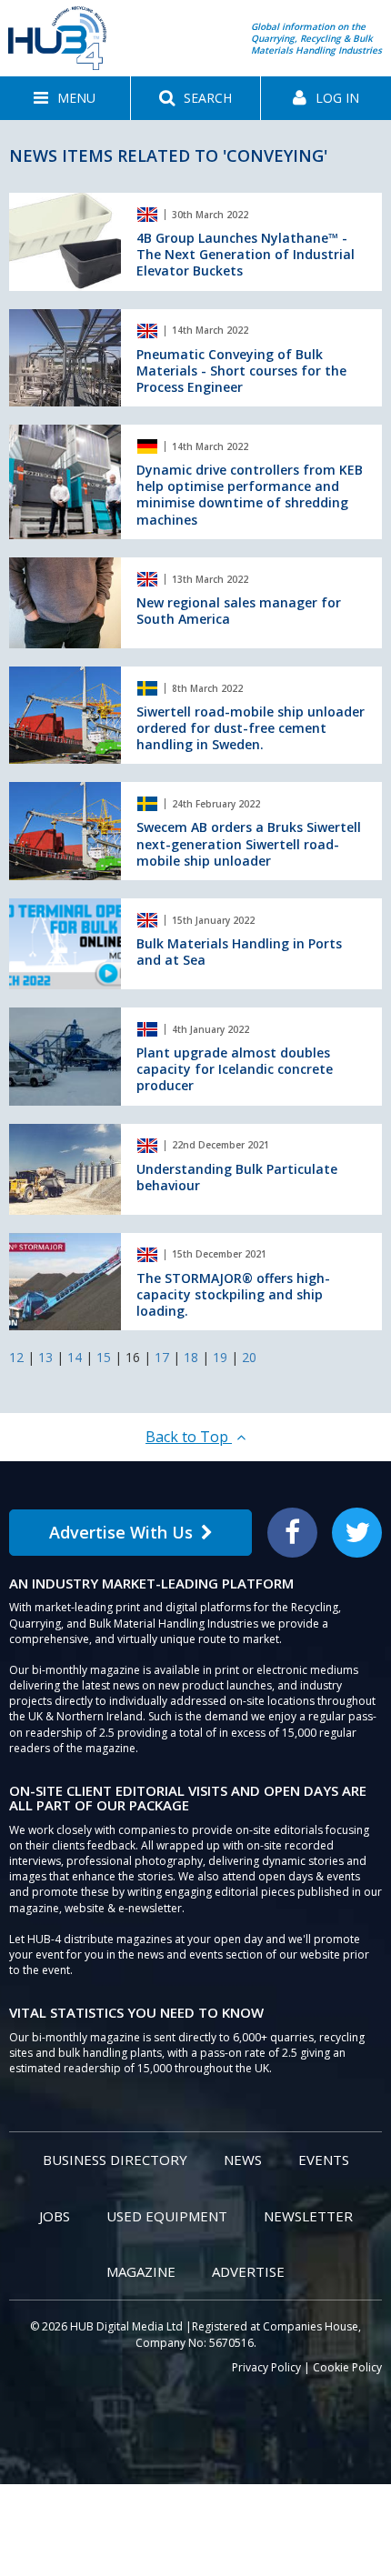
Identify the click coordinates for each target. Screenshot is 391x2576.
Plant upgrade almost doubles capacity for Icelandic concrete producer (235, 1069)
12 (16, 1357)
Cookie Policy (347, 2367)
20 (249, 1357)
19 (220, 1357)
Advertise (248, 2271)
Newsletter (308, 2216)
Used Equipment (167, 2216)
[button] (65, 98)
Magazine (141, 2271)
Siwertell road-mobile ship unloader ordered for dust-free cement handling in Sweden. (251, 728)
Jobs (55, 2216)
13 (45, 1357)
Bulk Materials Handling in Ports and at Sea (239, 952)
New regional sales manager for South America (239, 611)
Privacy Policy (266, 2367)
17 (162, 1357)
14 (75, 1357)
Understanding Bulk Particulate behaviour (237, 1177)
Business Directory (115, 2160)
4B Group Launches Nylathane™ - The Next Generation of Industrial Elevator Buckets (246, 254)
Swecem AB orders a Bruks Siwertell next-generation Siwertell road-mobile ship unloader (249, 843)
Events (324, 2160)
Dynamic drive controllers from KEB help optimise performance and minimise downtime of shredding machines (250, 495)
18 (191, 1357)
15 (104, 1357)
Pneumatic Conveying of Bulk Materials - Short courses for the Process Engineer (241, 371)
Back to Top (189, 1437)
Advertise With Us (121, 1532)
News (243, 2160)
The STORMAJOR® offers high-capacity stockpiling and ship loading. (233, 1294)
